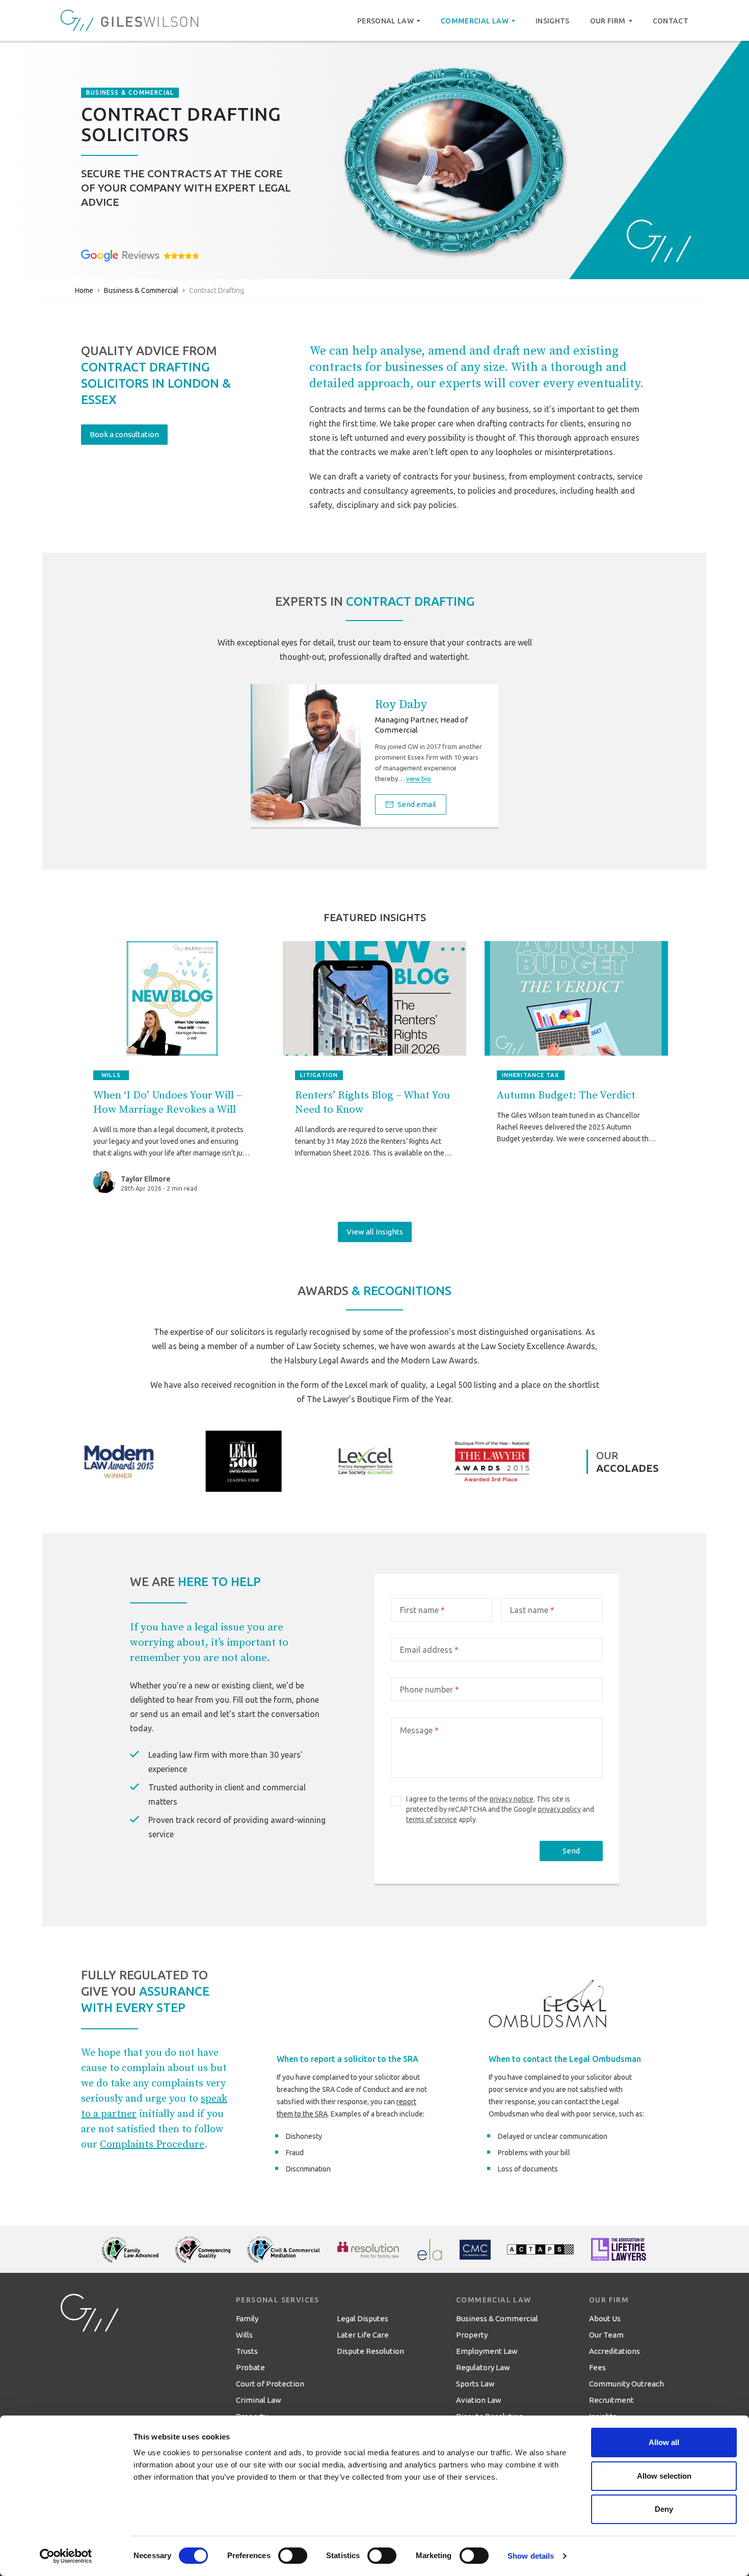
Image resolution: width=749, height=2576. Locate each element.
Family (247, 2318)
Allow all (664, 2442)
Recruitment (611, 2400)
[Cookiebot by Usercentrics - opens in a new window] (66, 2556)
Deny (664, 2509)
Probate (250, 2367)
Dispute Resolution (370, 2351)
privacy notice (512, 1799)
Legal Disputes (363, 2318)
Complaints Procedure (152, 2145)
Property (472, 2335)
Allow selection (664, 2476)
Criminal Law (259, 2400)
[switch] (293, 2556)
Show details (531, 2556)
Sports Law (475, 2384)
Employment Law (487, 2351)
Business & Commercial (141, 290)
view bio (419, 779)
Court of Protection (270, 2384)
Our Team (606, 2335)
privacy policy (559, 1809)
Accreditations (614, 2351)
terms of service (432, 1819)
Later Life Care (363, 2335)
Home (84, 290)
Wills (244, 2335)
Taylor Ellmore (145, 1179)
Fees (597, 2367)
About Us (605, 2318)
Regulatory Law (483, 2367)
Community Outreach (626, 2384)
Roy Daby (401, 705)
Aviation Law (479, 2400)
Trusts (247, 2351)
